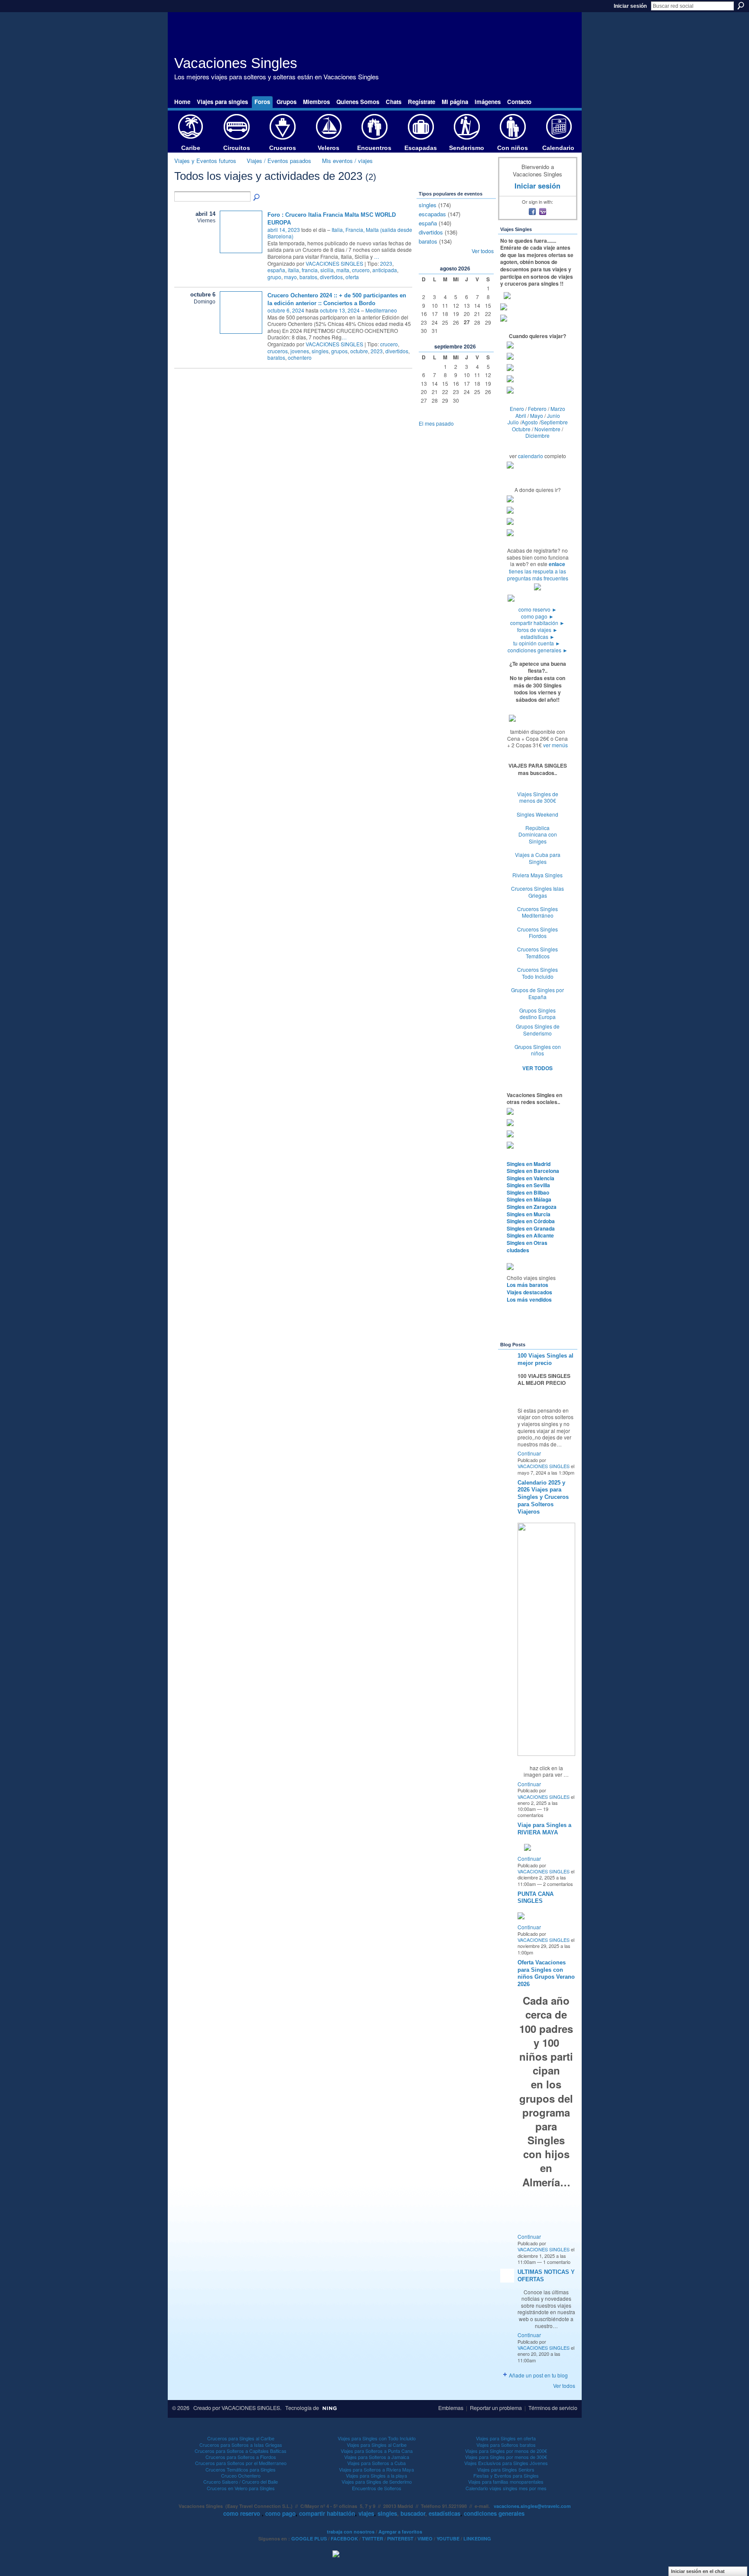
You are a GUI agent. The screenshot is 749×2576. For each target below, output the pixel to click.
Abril (521, 415)
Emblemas (451, 2408)
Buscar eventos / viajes (257, 198)
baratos (308, 277)
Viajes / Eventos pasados (279, 161)
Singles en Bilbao (528, 1192)
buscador (413, 2513)
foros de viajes (537, 630)
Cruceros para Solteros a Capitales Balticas (241, 2451)
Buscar (741, 6)
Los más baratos (528, 1285)
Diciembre (537, 435)
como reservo (538, 609)
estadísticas (538, 637)
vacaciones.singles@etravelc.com (532, 2506)
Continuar (529, 1453)
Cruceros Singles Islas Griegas (537, 892)
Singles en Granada (531, 1228)
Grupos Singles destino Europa (537, 1014)
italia (293, 270)
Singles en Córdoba (531, 1221)
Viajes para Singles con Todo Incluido (377, 2438)
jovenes (300, 351)
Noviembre (547, 429)
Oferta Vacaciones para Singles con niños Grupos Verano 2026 (546, 1974)
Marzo (558, 409)
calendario (531, 456)
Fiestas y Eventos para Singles (506, 2475)
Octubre (521, 429)
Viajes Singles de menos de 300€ (538, 797)
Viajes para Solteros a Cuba (376, 2463)
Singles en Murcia (529, 1214)
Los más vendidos (529, 1299)
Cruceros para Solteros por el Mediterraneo (241, 2463)
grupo (274, 277)
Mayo (537, 415)
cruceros (278, 351)
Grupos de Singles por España (537, 993)
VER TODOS (537, 1068)
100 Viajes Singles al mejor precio (545, 1359)
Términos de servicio (553, 2408)
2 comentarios (558, 1884)
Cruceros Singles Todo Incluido (537, 973)
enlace (557, 564)
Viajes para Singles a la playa (376, 2475)
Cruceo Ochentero (241, 2475)
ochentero (300, 357)
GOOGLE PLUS (309, 2539)
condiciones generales (538, 650)
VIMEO (425, 2539)
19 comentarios (533, 1812)
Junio (554, 415)
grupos (339, 351)
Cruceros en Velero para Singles (241, 2488)
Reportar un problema (496, 2408)
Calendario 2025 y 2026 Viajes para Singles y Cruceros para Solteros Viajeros (543, 1497)
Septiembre (554, 422)
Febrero (537, 409)
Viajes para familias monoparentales (506, 2482)
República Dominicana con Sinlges (538, 834)
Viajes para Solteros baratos (506, 2445)
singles (320, 351)
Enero (517, 409)
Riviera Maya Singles (537, 875)
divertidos (331, 277)
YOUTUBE (448, 2539)
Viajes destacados (529, 1292)
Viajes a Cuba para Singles (538, 858)
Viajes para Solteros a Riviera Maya (376, 2469)
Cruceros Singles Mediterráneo (537, 912)
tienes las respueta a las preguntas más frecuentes (538, 575)
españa (276, 270)
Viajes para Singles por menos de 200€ (506, 2451)
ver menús (555, 745)
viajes (366, 2513)
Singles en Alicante (530, 1235)
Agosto (530, 422)
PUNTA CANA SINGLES (536, 1898)
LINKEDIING (477, 2539)
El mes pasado (436, 423)
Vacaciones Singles (236, 63)
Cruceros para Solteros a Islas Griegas (241, 2445)
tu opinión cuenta (537, 643)
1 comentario (557, 2262)
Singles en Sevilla (528, 1185)
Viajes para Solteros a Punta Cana (377, 2451)
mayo (290, 277)
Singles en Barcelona (533, 1171)
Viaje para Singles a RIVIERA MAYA (544, 1829)
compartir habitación (537, 623)
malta (343, 270)
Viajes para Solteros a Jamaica (377, 2457)
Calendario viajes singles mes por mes (506, 2488)
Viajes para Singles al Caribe (377, 2445)
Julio (513, 422)
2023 (386, 263)
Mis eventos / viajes (347, 161)
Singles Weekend (537, 814)
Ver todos (483, 251)
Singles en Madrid (529, 1164)
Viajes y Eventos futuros (205, 161)
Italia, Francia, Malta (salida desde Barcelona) (340, 233)
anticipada (385, 270)
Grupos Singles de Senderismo (538, 1030)
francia (310, 270)
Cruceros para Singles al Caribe (241, 2438)
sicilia (327, 270)
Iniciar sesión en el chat (698, 2571)
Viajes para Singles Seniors (506, 2469)
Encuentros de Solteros (377, 2488)
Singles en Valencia (531, 1178)
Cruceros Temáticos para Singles (241, 2469)
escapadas (432, 214)
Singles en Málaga (529, 1199)
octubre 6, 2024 (286, 310)
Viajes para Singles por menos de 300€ (506, 2457)
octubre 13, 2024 (340, 310)
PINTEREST (400, 2539)
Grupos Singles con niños (538, 1050)
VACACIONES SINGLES (334, 263)
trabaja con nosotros (351, 2532)
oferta (352, 277)
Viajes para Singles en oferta (506, 2438)
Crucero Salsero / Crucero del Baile (241, 2482)
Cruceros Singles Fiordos (537, 933)
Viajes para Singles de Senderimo (377, 2482)
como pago (537, 616)
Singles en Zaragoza (532, 1207)
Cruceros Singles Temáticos (537, 953)
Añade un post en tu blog (538, 2375)
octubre (359, 351)
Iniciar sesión (630, 6)
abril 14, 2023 (284, 230)
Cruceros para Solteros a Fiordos (241, 2457)
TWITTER (373, 2539)
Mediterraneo (381, 310)
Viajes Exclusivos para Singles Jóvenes (506, 2463)
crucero (361, 270)
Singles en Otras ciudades (527, 1246)
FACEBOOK (344, 2539)
